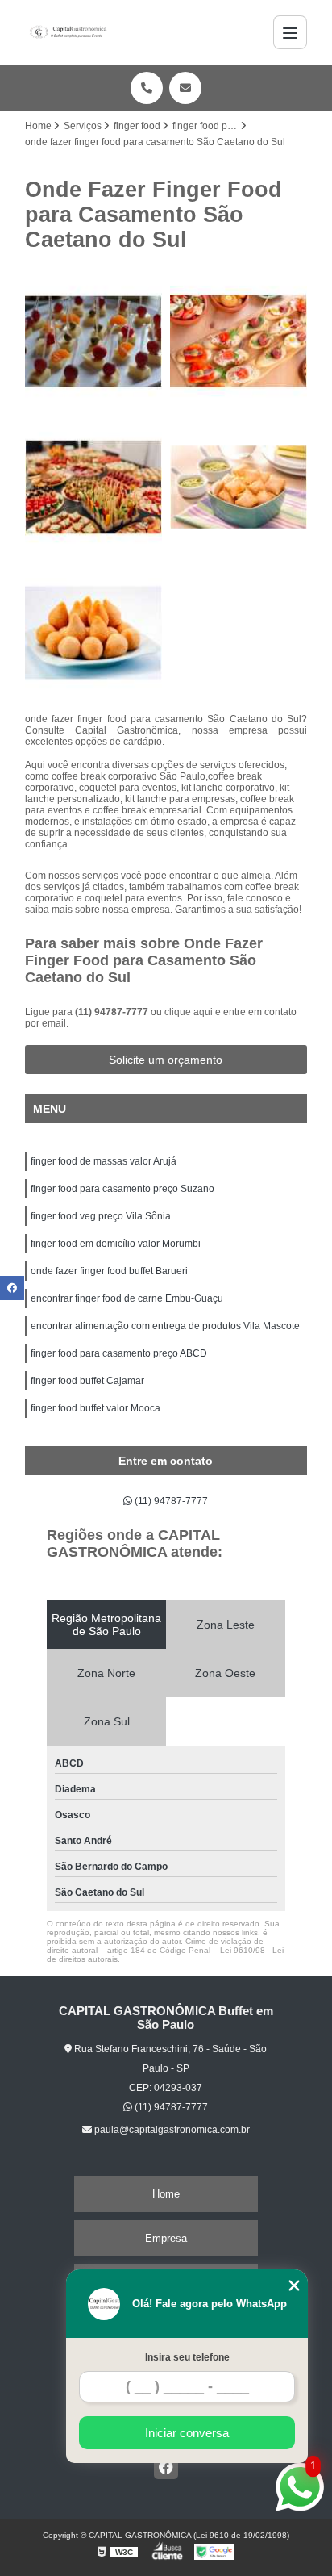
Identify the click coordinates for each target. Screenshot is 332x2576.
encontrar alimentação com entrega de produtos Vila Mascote (165, 1326)
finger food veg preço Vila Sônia (101, 1216)
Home (166, 2194)
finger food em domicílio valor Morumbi (116, 1244)
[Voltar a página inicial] (68, 32)
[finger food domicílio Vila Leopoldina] (239, 341)
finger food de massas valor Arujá (104, 1161)
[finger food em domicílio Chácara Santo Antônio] (93, 633)
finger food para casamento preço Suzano (122, 1189)
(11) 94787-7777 (113, 1012)
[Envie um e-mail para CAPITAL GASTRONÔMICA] (185, 88)
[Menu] (290, 32)
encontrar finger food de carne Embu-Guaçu (127, 1298)
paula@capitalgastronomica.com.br (171, 2130)
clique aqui (189, 1012)
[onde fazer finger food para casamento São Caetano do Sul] (93, 341)
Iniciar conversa (187, 2433)
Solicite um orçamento (166, 1060)
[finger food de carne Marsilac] (239, 487)
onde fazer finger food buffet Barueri (109, 1271)
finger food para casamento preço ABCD (119, 1353)
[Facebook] (166, 2467)
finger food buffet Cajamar (87, 1381)
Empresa (166, 2238)
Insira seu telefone (187, 2357)
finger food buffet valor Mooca (95, 1408)
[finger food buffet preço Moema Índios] (93, 487)
